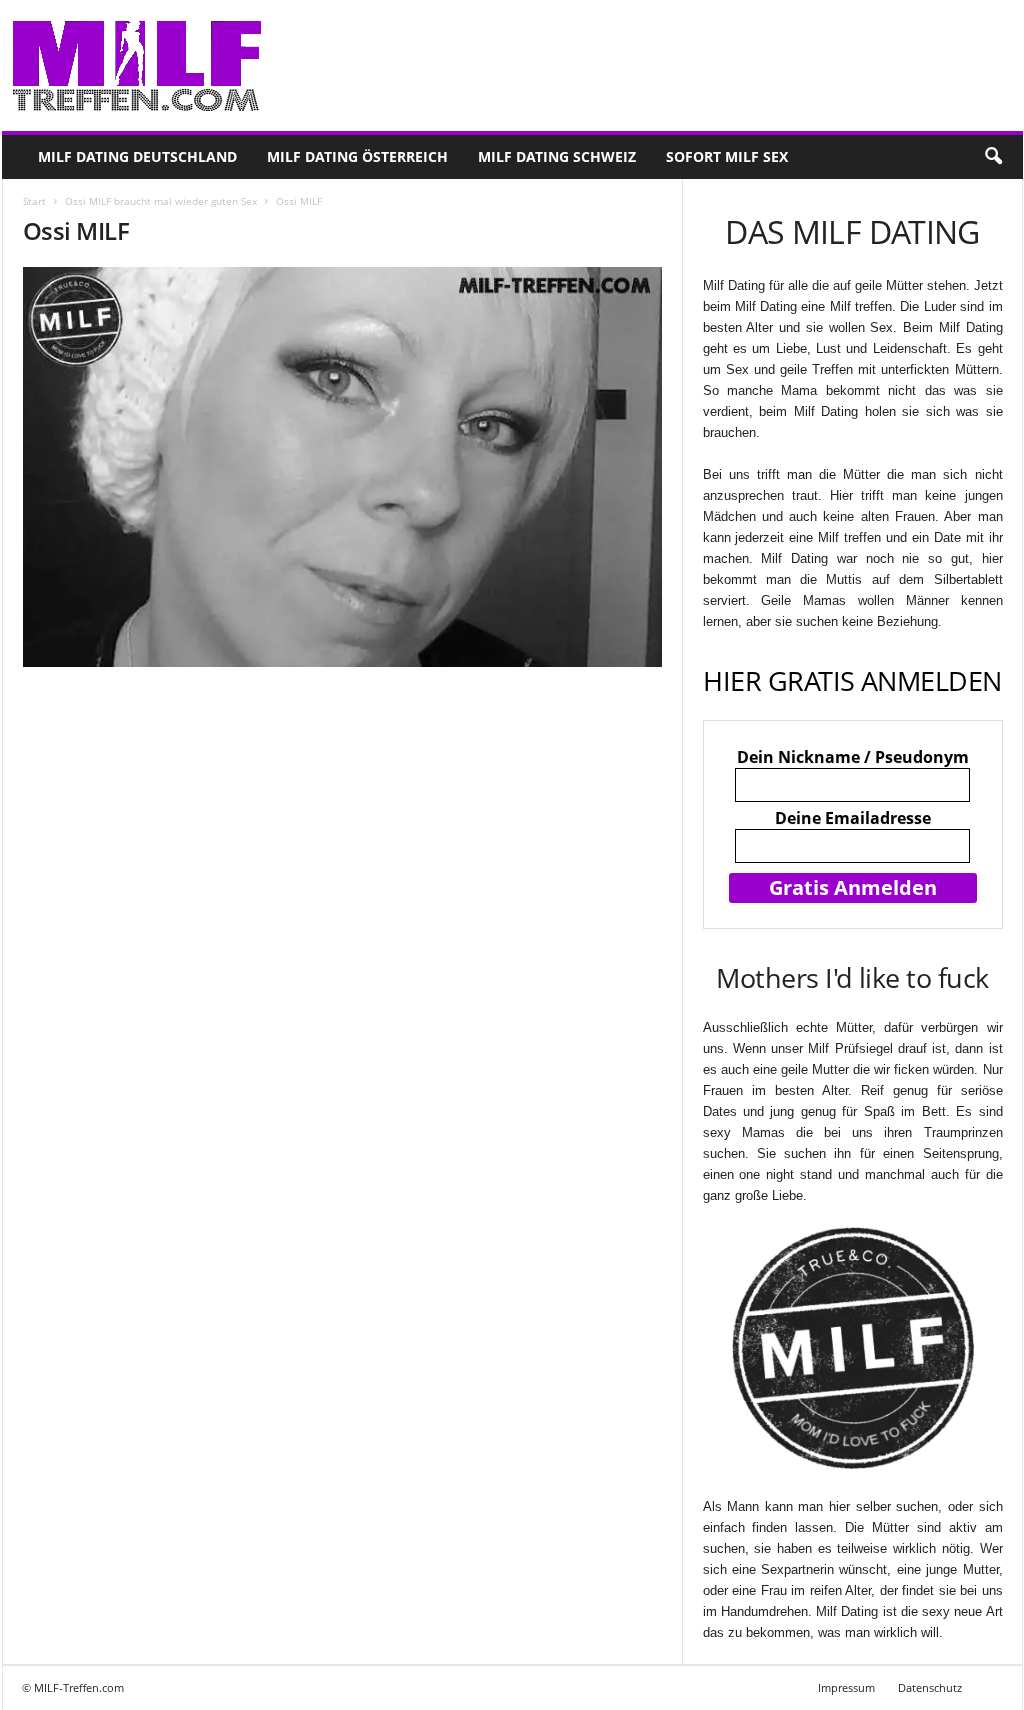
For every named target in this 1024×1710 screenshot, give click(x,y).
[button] (993, 157)
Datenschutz (930, 1687)
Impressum (846, 1687)
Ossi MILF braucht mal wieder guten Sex (161, 201)
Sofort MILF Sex (727, 156)
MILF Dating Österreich (357, 156)
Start (34, 201)
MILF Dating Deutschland (137, 156)
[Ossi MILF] (343, 467)
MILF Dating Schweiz (557, 156)
